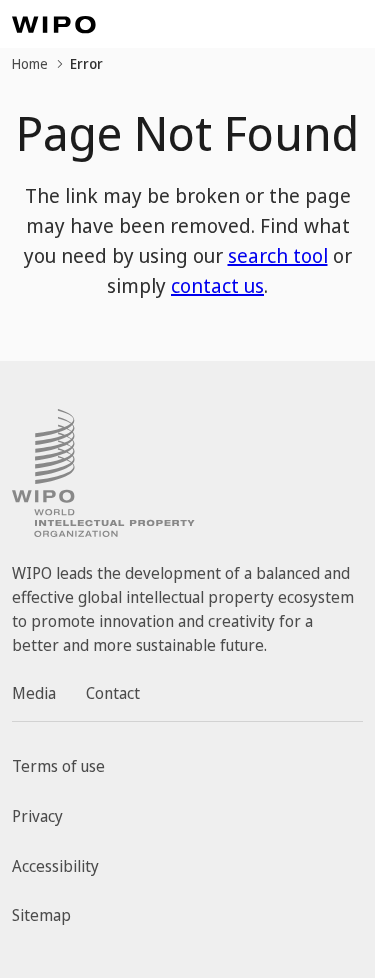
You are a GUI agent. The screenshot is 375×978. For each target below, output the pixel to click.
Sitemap (41, 915)
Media (34, 693)
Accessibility (55, 866)
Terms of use (58, 766)
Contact (113, 693)
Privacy (37, 816)
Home (30, 63)
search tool (278, 255)
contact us (217, 285)
